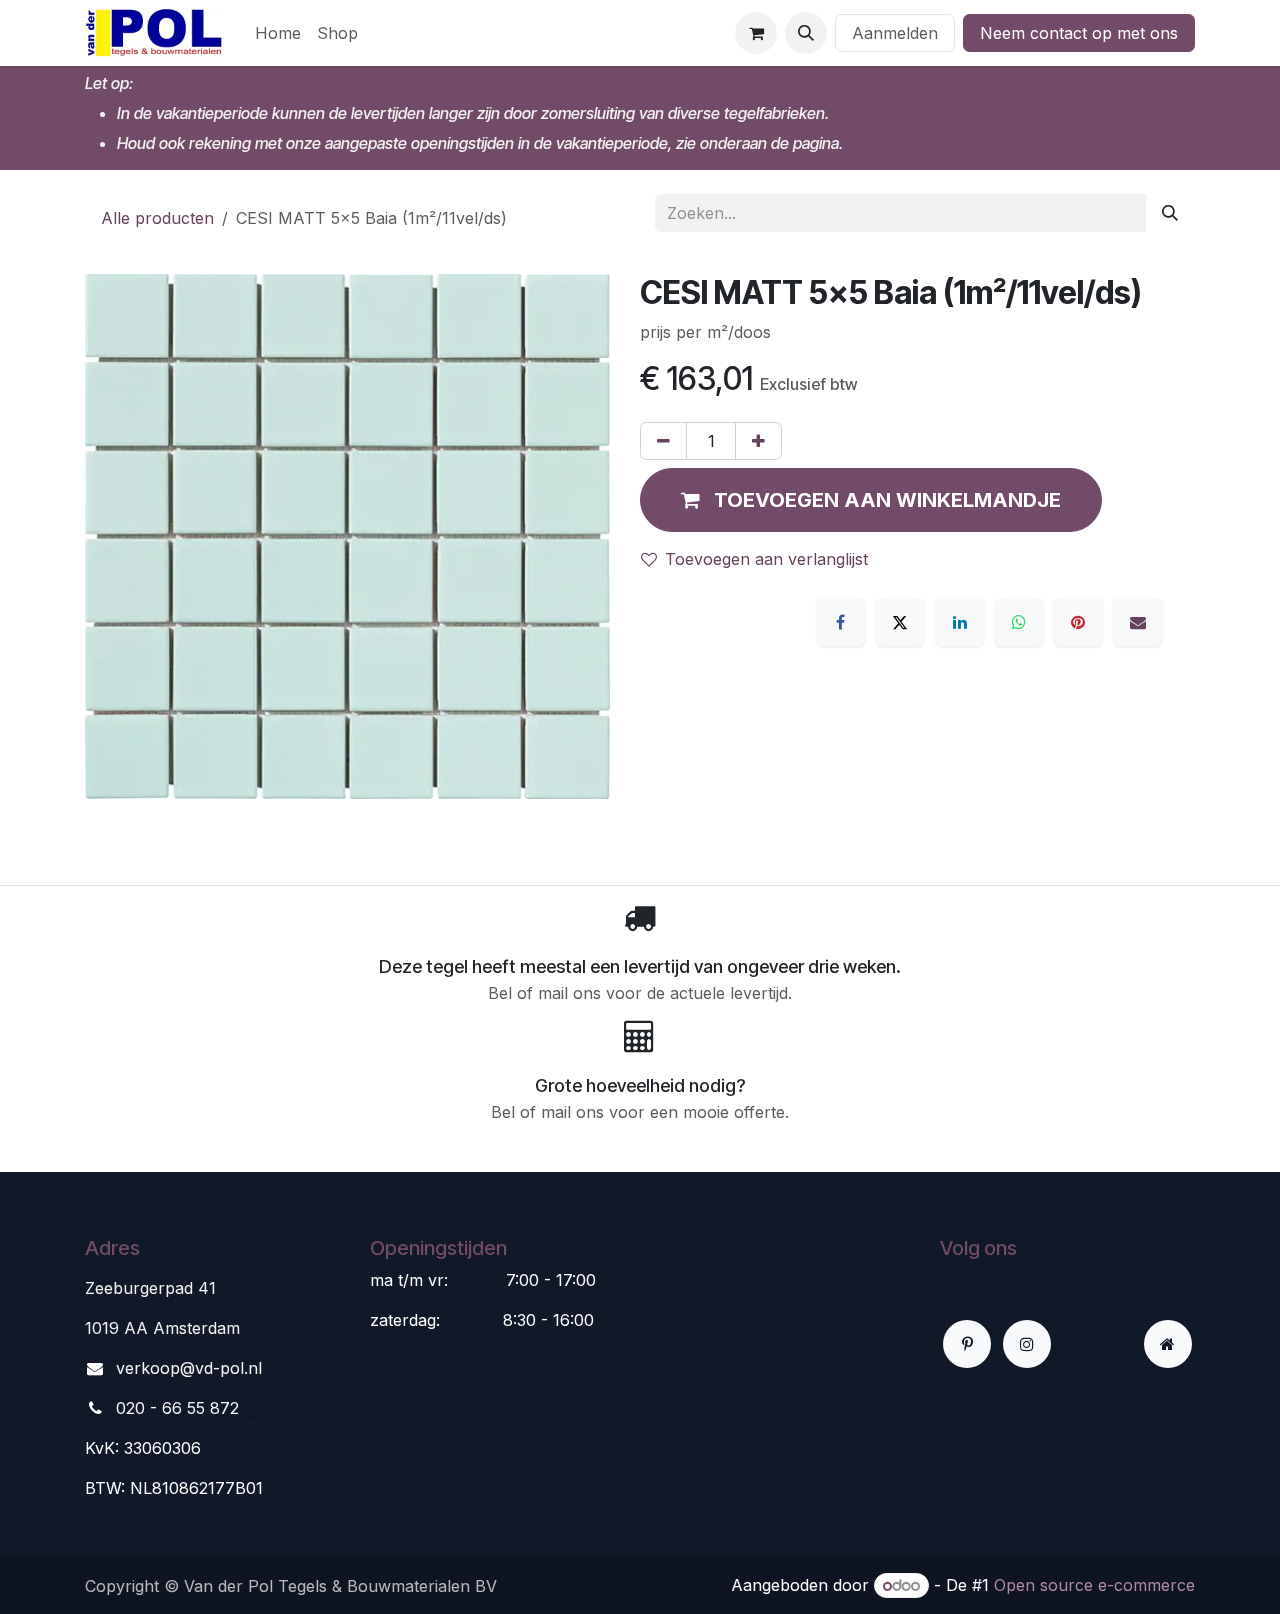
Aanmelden (895, 33)
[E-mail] (1138, 622)
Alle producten (157, 218)
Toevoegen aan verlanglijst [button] (766, 559)
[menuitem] (278, 33)
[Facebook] (841, 622)
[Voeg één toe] (758, 441)
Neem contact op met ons (1079, 33)
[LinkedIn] (960, 622)
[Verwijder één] (663, 441)
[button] (806, 33)
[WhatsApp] (1019, 622)
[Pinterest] (1078, 622)
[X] (900, 622)
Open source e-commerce (1094, 1585)
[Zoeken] (1170, 213)
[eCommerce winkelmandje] (756, 33)
